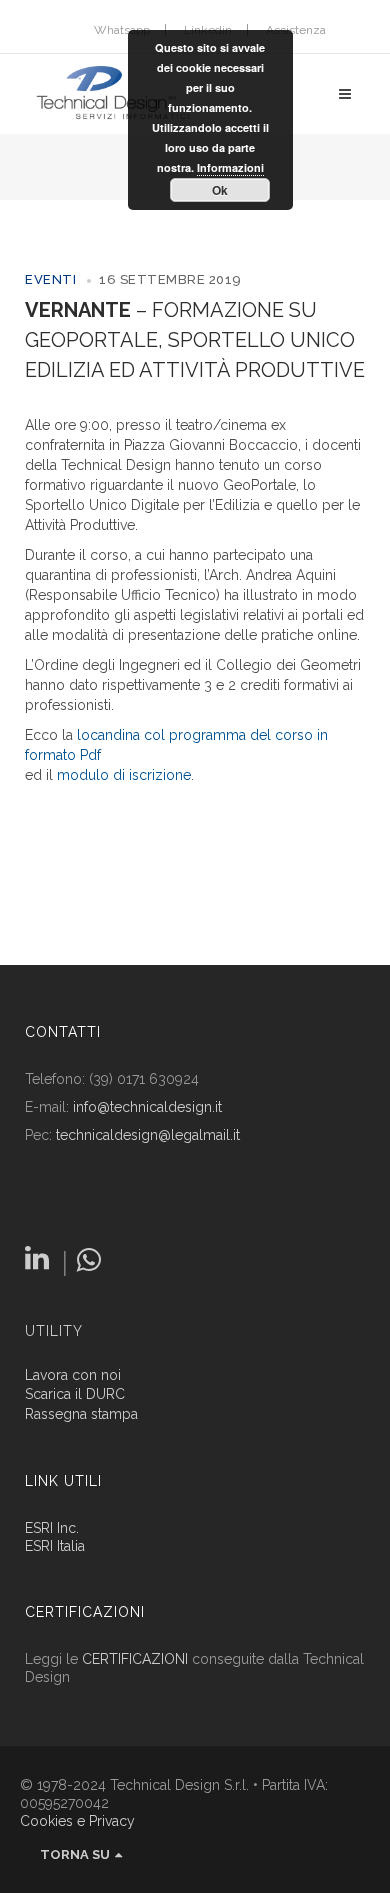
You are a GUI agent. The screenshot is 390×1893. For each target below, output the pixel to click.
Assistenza (296, 30)
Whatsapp (122, 30)
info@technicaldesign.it (147, 1107)
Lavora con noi (73, 1375)
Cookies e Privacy (77, 1821)
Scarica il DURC (75, 1394)
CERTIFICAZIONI (135, 1659)
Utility (54, 1331)
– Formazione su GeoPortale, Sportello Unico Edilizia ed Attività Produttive (195, 340)
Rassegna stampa (81, 1414)
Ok (220, 190)
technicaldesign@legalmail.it (148, 1135)
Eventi (50, 279)
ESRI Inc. (52, 1528)
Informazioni (230, 167)
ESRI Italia (55, 1546)
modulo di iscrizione (124, 775)
